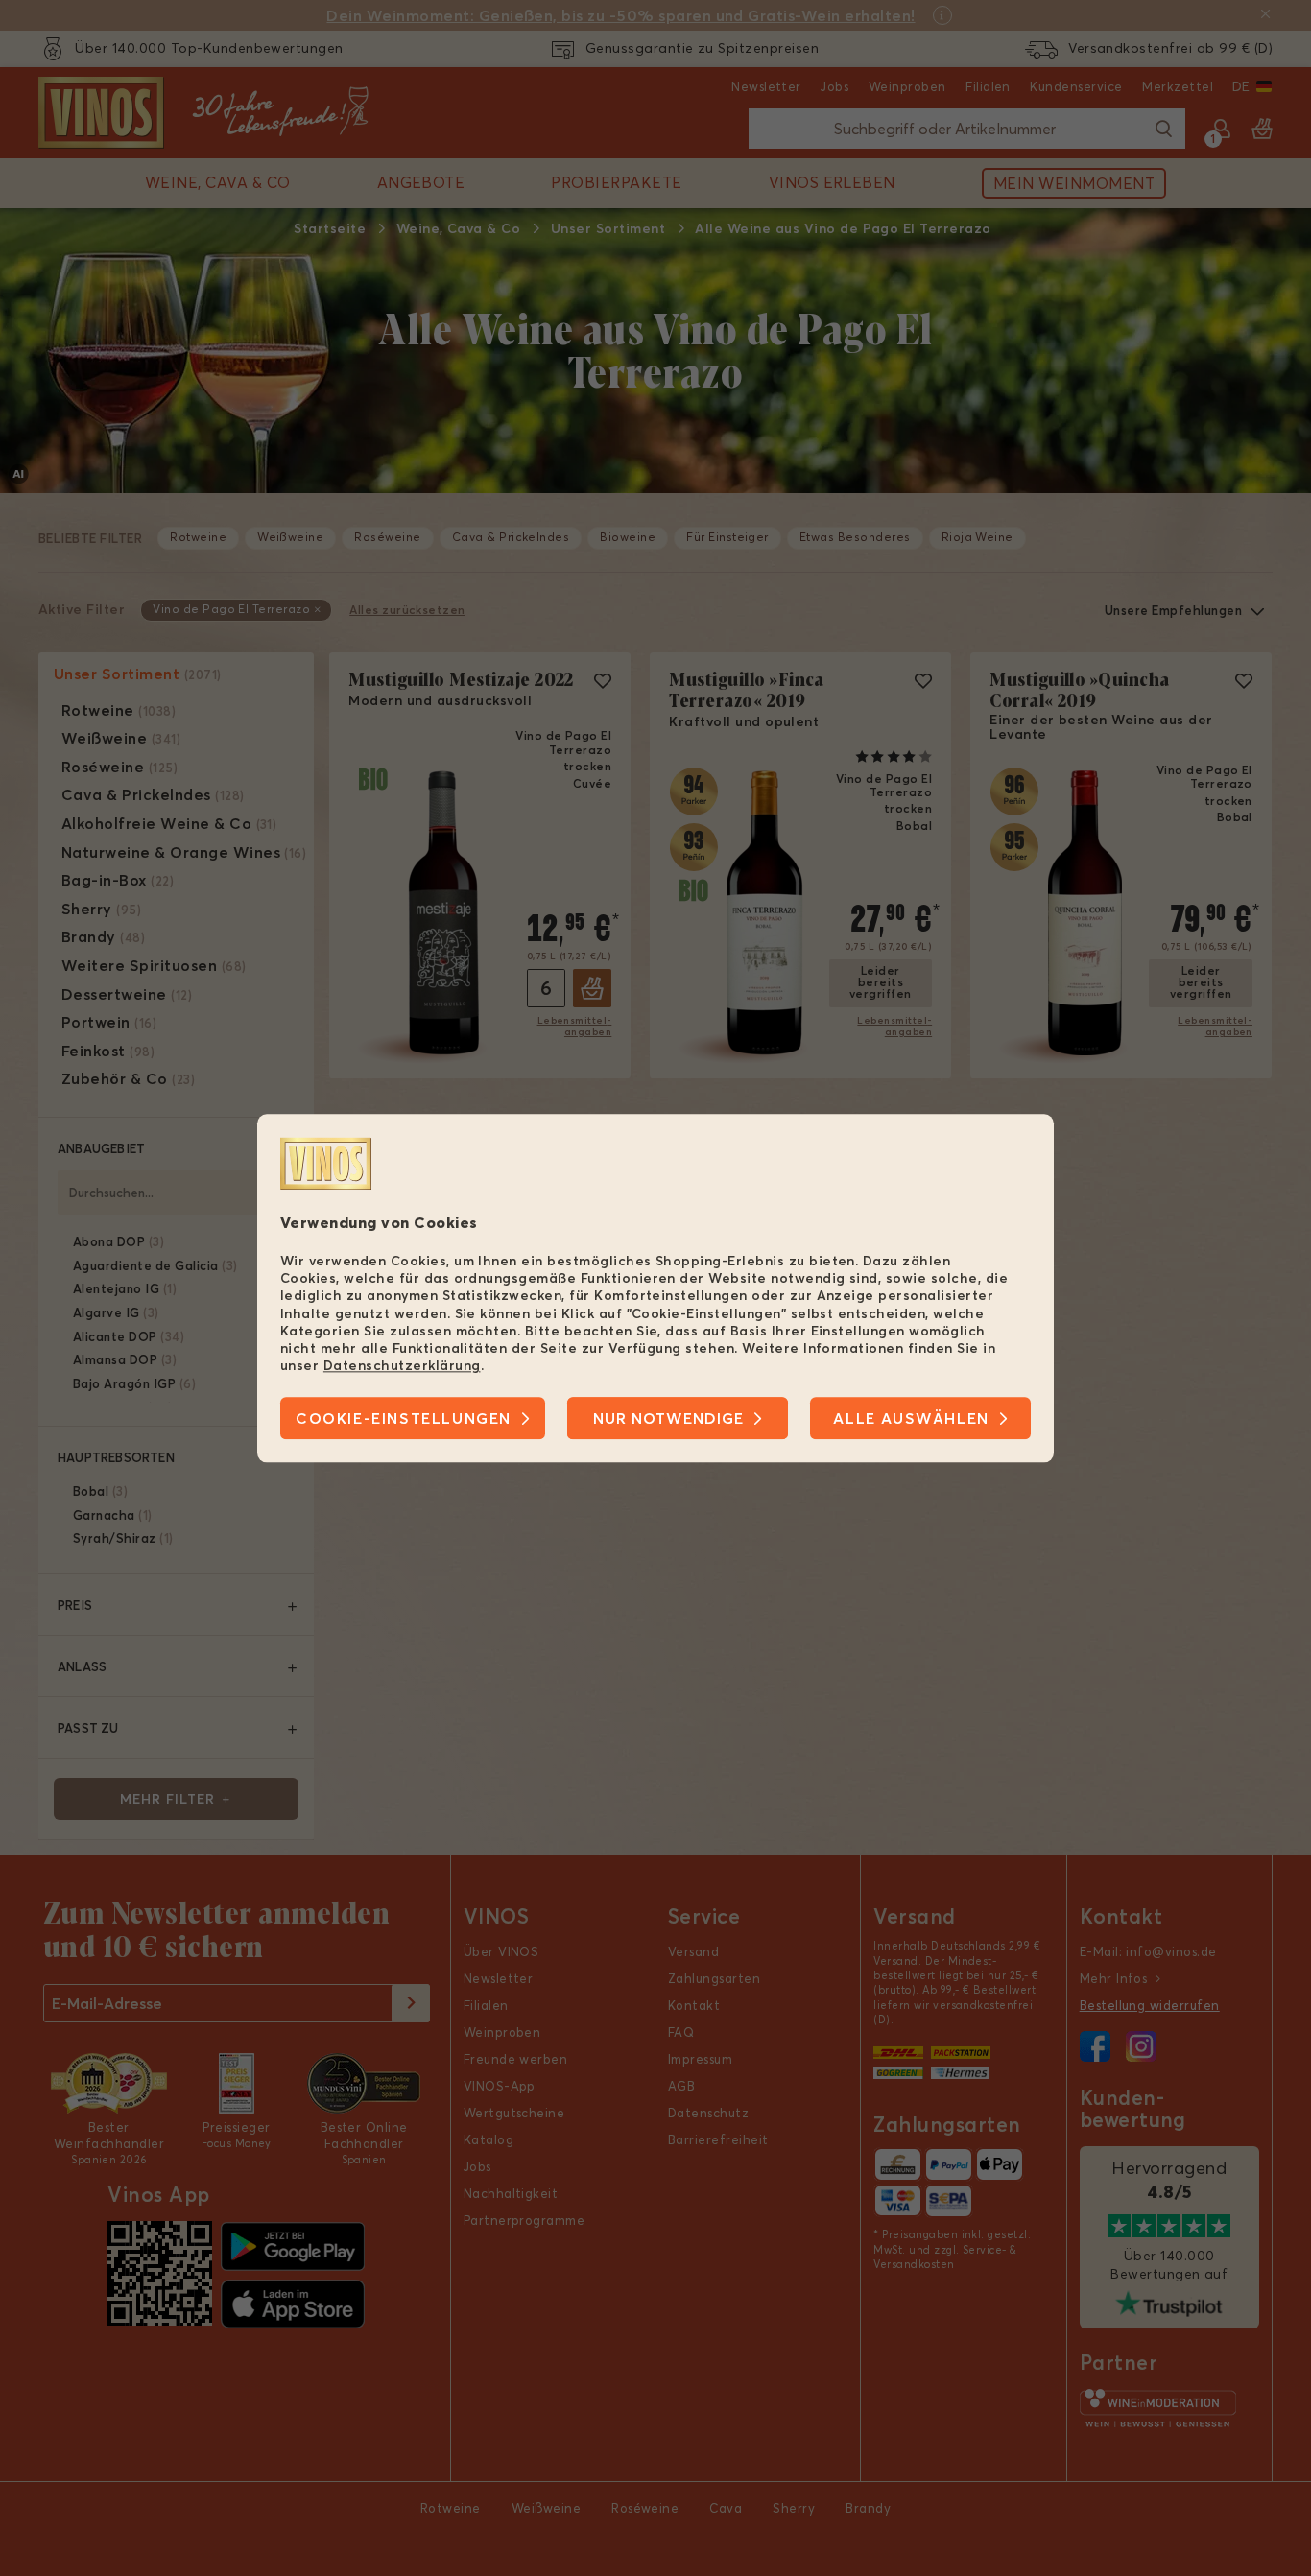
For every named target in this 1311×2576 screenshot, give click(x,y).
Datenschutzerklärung (402, 1365)
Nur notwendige (668, 1418)
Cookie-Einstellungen (404, 1418)
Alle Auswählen (911, 1418)
